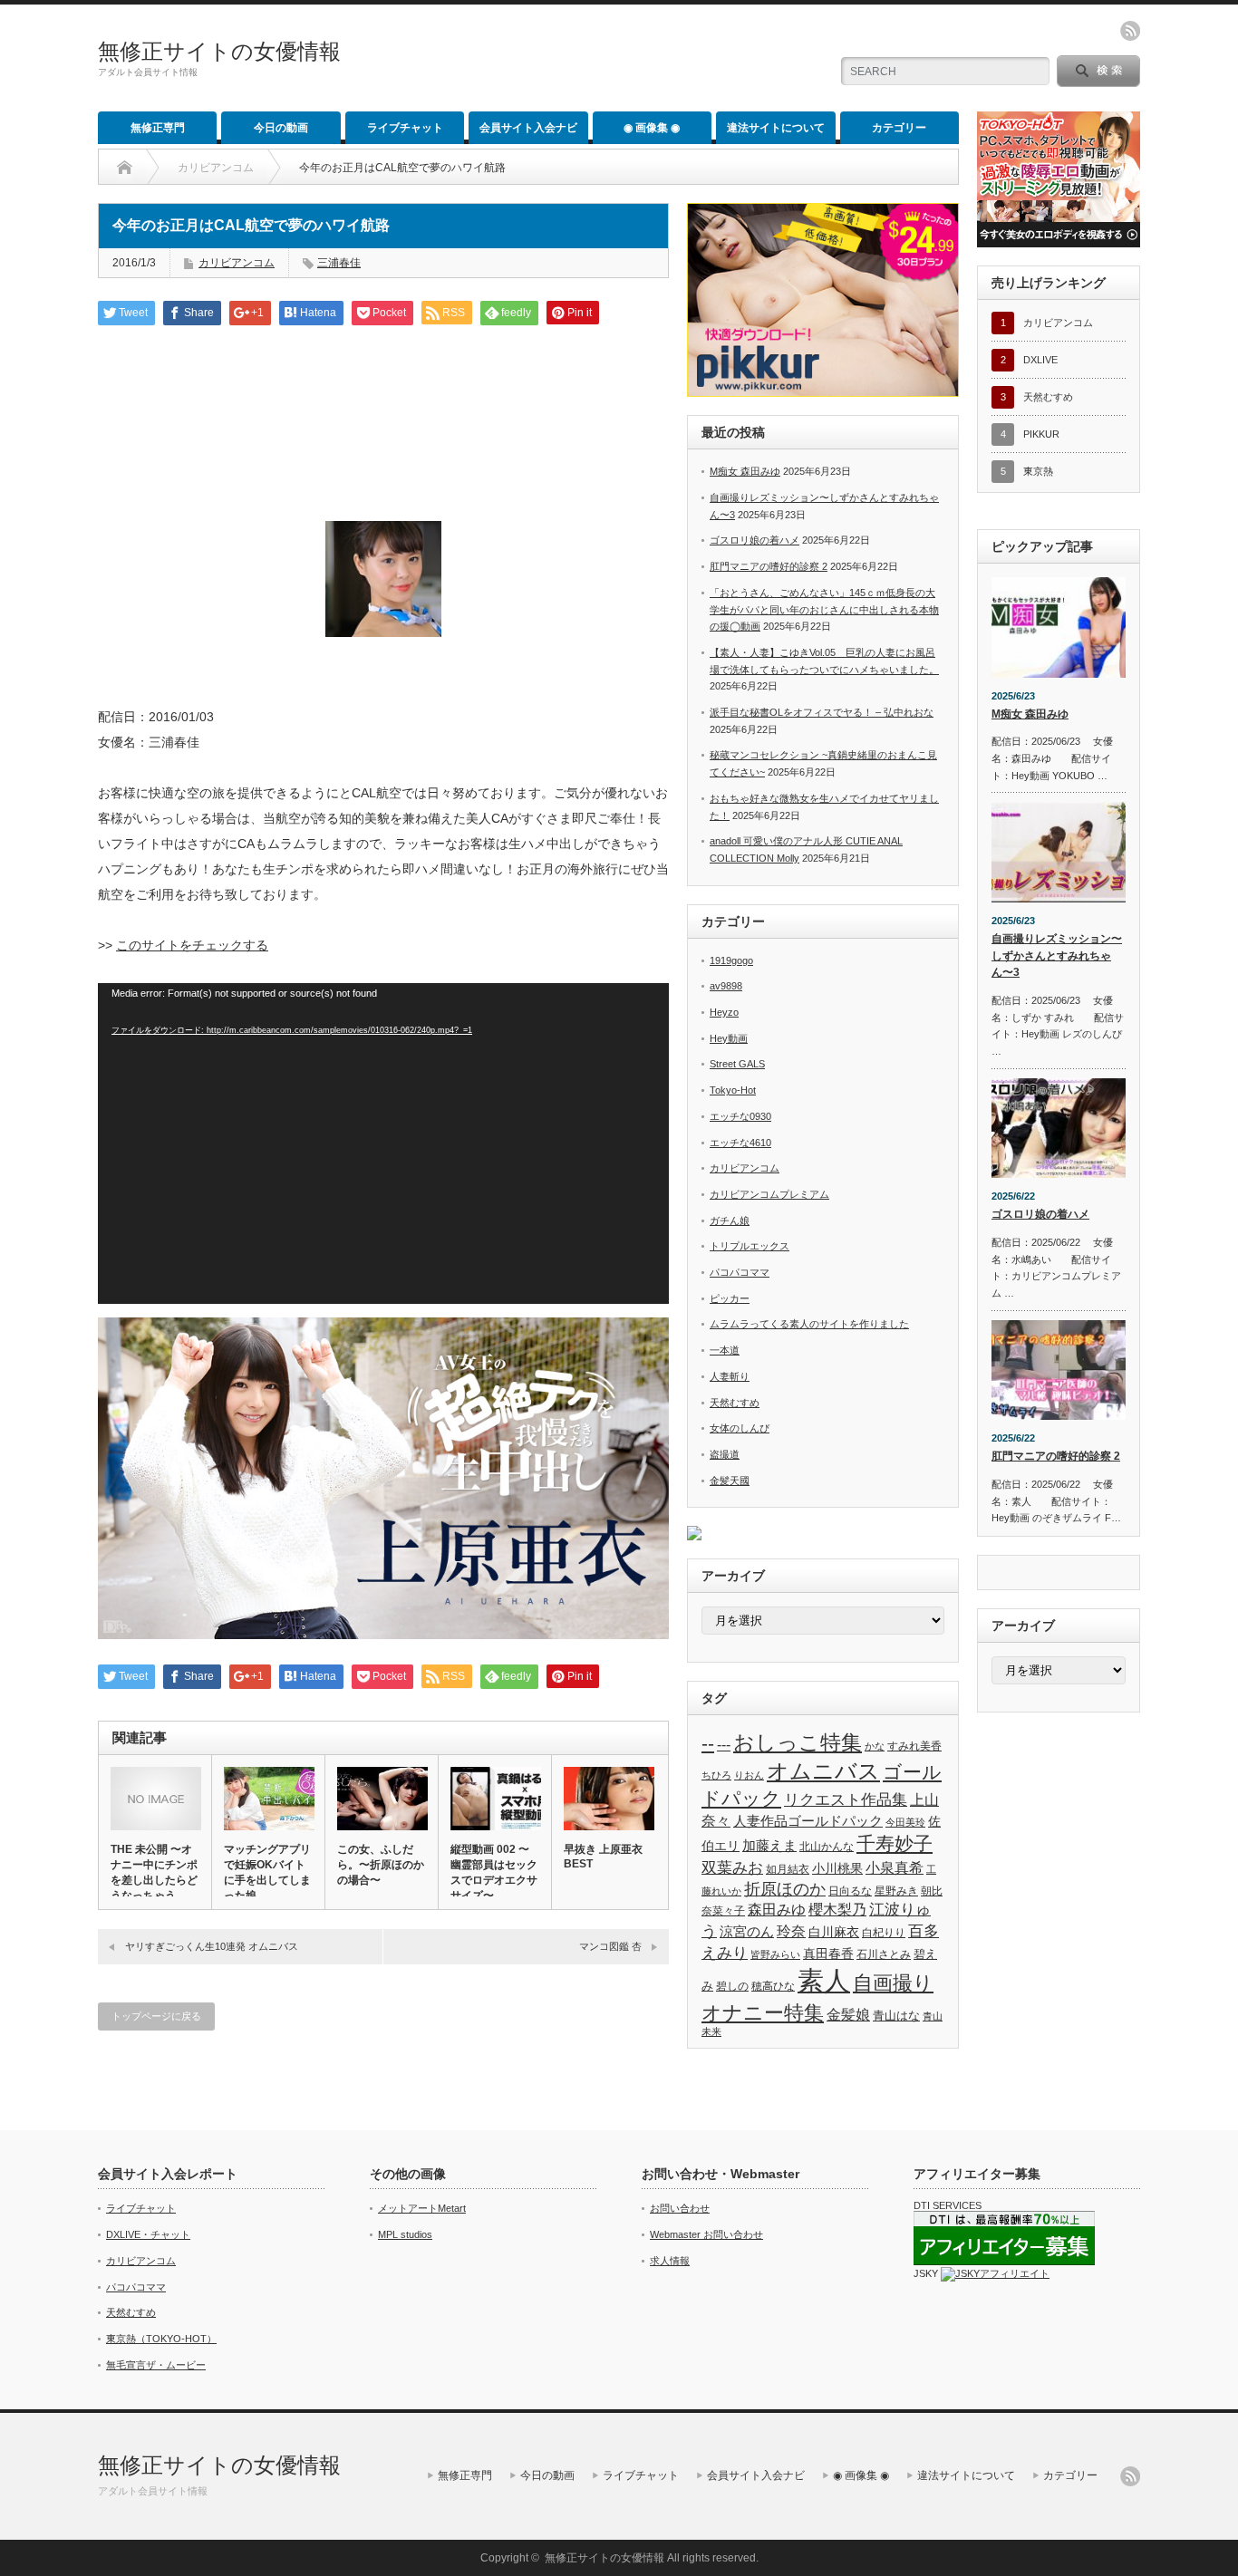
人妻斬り (730, 1376)
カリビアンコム (216, 168)
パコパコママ (740, 1272)
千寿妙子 (895, 1844)
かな (875, 1746)
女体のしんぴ (740, 1428)
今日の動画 (281, 128)
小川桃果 (837, 1868)
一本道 (725, 1350)
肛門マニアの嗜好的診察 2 (769, 566)
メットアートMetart (422, 2208)
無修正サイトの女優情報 (219, 51)
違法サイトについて (776, 128)
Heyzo (724, 1012)
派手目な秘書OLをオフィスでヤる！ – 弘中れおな (822, 712)
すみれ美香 (914, 1746)
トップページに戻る (156, 2016)
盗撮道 (725, 1454)
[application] (383, 1143)
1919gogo (731, 960)
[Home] (125, 168)
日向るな (850, 1891)
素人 (824, 1980)
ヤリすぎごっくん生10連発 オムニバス (212, 1946)
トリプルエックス (750, 1246)
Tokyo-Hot (733, 1090)
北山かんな (827, 1846)
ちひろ (716, 1775)
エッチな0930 (740, 1116)
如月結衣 (788, 1869)
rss (1130, 31)
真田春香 (828, 1954)
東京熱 (1038, 471)
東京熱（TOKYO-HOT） (161, 2339)
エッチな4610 (740, 1143)
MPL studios (405, 2234)
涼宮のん (747, 1932)
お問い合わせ (680, 2208)
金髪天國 (730, 1481)
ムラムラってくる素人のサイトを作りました (809, 1324)
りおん (749, 1775)
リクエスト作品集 (846, 1799)
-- (708, 1743)
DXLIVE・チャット (148, 2234)
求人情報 (670, 2261)
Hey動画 (729, 1038)
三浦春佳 (339, 263)
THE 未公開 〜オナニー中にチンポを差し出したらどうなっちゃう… (154, 1872)
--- (724, 1744)
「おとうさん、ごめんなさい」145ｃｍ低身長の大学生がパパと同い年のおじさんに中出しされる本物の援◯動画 (824, 609)
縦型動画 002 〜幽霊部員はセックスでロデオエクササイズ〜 (494, 1872)
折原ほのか (785, 1889)
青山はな (896, 2016)
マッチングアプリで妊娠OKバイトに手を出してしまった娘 (267, 1872)
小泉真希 (895, 1868)
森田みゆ (777, 1909)
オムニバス (823, 1771)
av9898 (726, 986)
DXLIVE (1040, 360)
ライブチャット (405, 128)
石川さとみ (884, 1954)
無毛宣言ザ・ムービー (156, 2365)
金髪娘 (848, 2015)
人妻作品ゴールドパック (808, 1821)
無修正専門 (158, 128)
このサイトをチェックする (192, 945)
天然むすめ (735, 1403)
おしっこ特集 (798, 1743)
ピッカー (730, 1298)
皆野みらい (775, 1954)
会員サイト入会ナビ (528, 128)
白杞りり (884, 1933)
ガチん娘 (730, 1220)
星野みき (896, 1891)
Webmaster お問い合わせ (706, 2234)
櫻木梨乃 (837, 1909)
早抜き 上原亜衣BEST (603, 1857)
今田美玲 (905, 1822)
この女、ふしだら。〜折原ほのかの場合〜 (381, 1865)
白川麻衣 (834, 1932)
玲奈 (791, 1931)
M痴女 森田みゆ (745, 471)
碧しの (732, 1986)
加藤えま (769, 1845)
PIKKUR (1041, 434)
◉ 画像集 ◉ (652, 128)
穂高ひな (773, 1986)
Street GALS (737, 1064)
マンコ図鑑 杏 (610, 1946)
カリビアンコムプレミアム (769, 1194)
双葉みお (732, 1867)
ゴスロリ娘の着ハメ (754, 540)
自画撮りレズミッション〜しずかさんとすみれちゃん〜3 (1057, 955)
